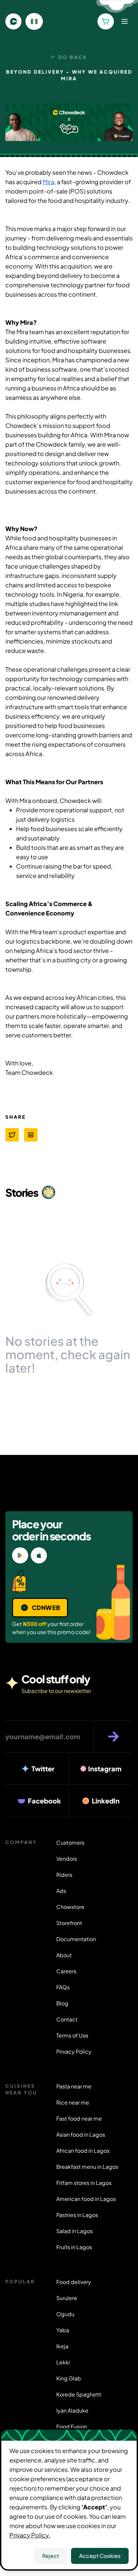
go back (73, 57)
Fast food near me (79, 2118)
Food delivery (74, 2282)
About (64, 1955)
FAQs (63, 1987)
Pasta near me (74, 2086)
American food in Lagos (86, 2199)
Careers (66, 1971)
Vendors (67, 1859)
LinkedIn (106, 1801)
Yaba (63, 2330)
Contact (67, 2019)
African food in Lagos (83, 2151)
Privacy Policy (74, 2051)
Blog (62, 2003)
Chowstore (70, 1907)
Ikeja (62, 2346)
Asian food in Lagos (81, 2135)
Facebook (44, 1801)
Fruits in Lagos (74, 2247)
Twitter (43, 1769)
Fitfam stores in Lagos (84, 2183)
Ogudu (65, 2314)
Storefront (69, 1923)
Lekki (63, 2362)
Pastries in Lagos (77, 2215)
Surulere (67, 2298)
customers (70, 1843)
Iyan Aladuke (72, 2410)
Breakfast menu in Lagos (87, 2167)
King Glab (69, 2378)
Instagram (105, 1769)
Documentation (76, 1939)
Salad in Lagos (75, 2231)
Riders (64, 1875)
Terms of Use (72, 2035)
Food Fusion (72, 2426)
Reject (51, 2556)
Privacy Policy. (30, 2535)
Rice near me (73, 2102)
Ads (61, 1891)
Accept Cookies (100, 2556)
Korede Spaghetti (79, 2394)
